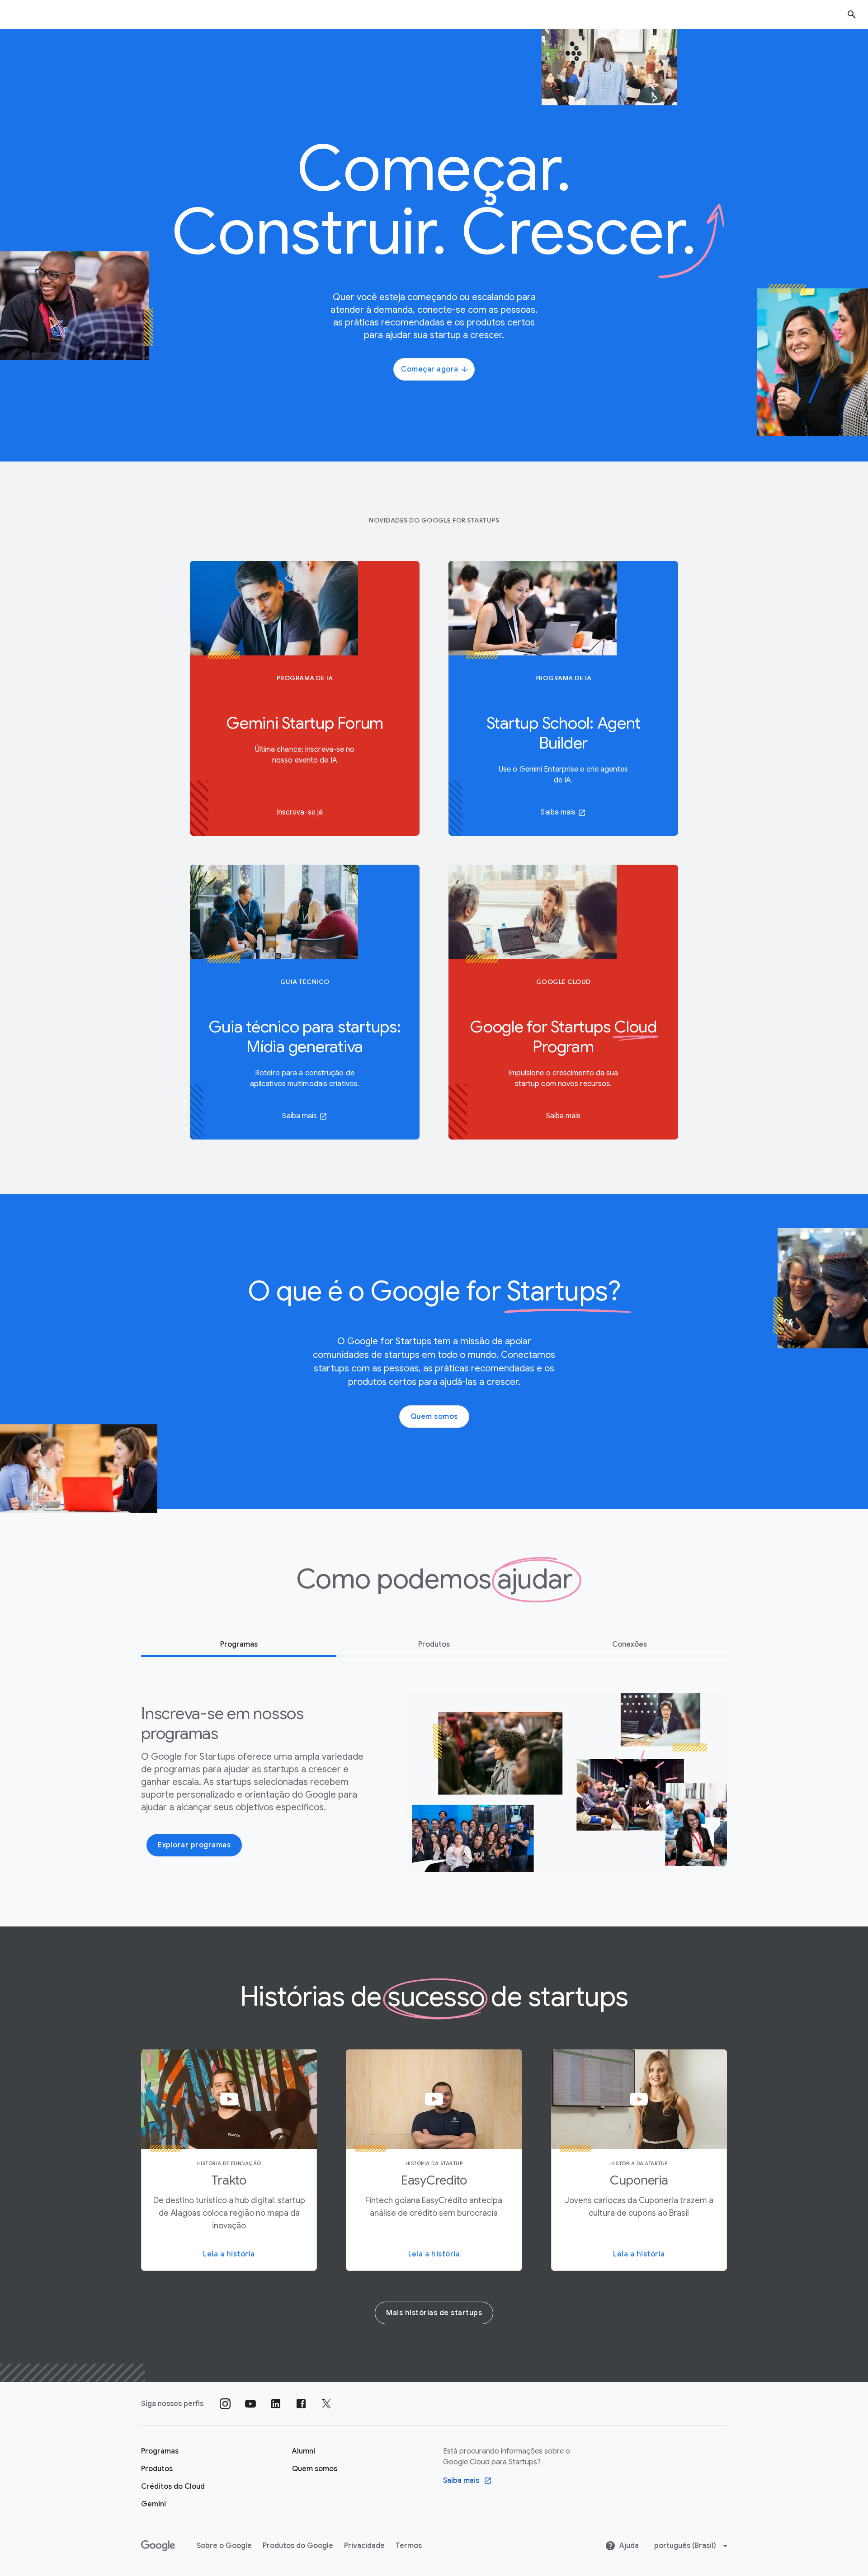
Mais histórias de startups (434, 2313)
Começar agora (430, 369)
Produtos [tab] (434, 1644)
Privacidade (364, 2546)
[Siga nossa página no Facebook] (301, 2404)
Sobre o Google (224, 2546)
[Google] (158, 2546)
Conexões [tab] (630, 1644)
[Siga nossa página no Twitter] (326, 2404)
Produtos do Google (298, 2546)
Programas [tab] (239, 1644)
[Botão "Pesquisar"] (852, 14)
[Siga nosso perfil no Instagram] (225, 2404)
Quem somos (434, 1417)
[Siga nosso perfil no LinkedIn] (276, 2404)
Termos (409, 2546)
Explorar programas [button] (194, 1845)
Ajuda (629, 2546)
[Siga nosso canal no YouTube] (250, 2404)
